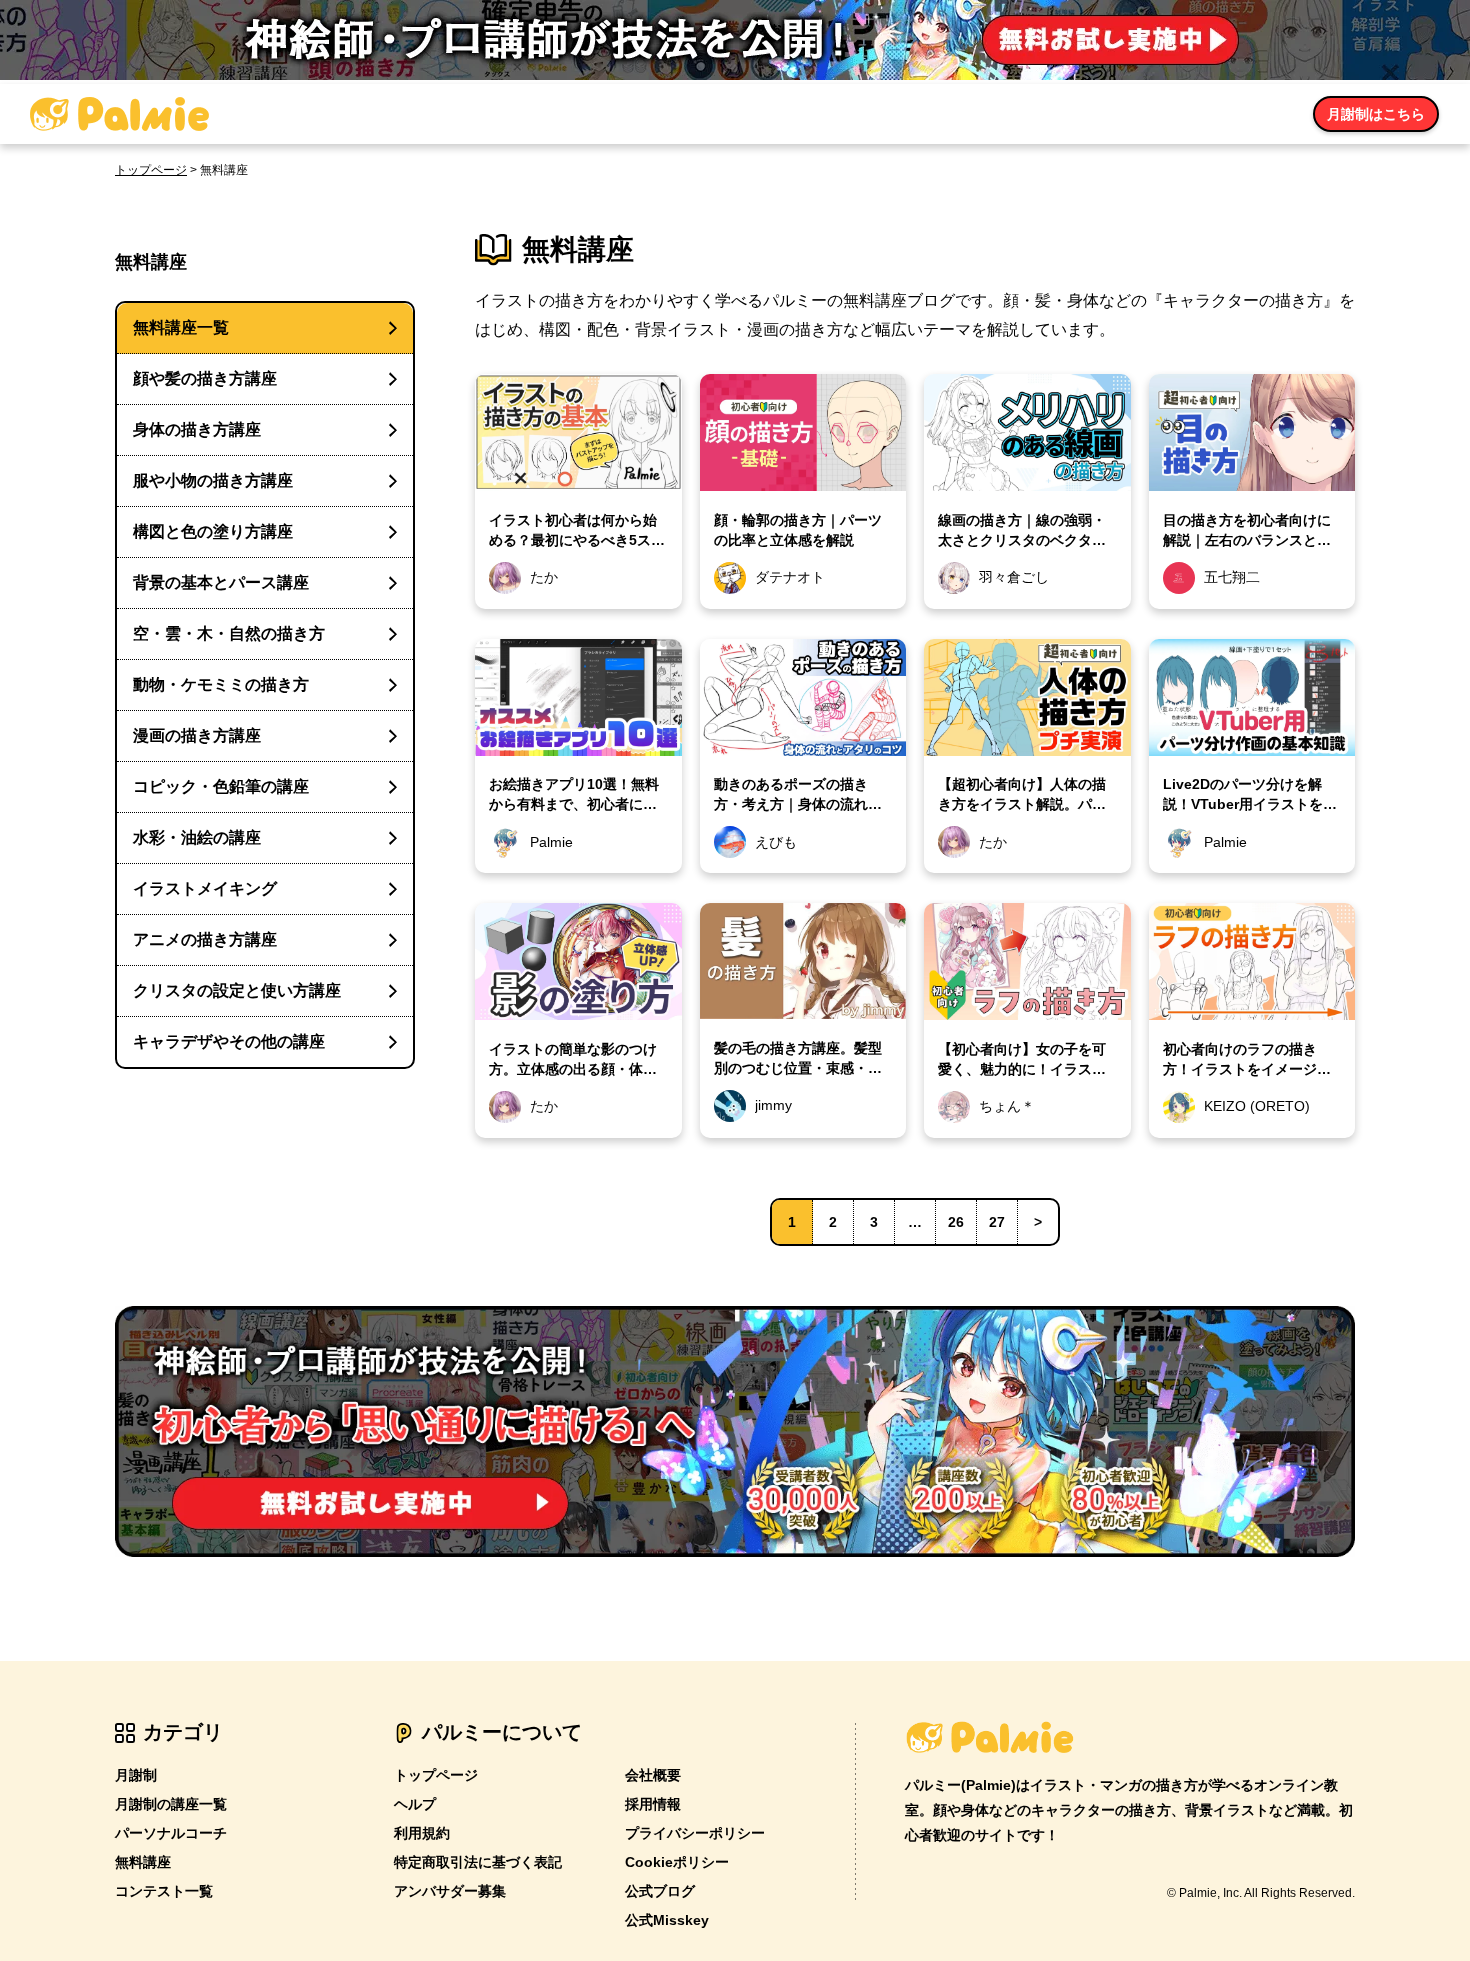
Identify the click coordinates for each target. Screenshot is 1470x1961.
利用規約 (422, 1833)
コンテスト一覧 (164, 1891)
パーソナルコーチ (171, 1833)
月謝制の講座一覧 (171, 1804)
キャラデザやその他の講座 (229, 1041)
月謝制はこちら (1376, 114)
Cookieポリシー (677, 1862)
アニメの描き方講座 (205, 939)
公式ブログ (660, 1891)
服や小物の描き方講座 (213, 480)
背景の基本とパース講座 (221, 582)
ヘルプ (415, 1804)
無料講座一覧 (181, 327)
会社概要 (653, 1775)
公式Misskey (667, 1920)
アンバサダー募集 (450, 1891)
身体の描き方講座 (197, 429)
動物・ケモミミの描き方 (221, 684)
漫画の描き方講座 (197, 735)
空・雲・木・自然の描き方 (229, 633)
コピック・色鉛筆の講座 (221, 786)
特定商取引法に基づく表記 (478, 1862)
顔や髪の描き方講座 (205, 378)
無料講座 (143, 1862)
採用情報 (653, 1804)
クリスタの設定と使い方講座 (237, 990)
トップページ (151, 170)
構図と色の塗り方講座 (213, 531)
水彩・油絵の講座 (197, 837)
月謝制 (136, 1775)
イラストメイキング (205, 888)
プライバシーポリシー (695, 1833)
